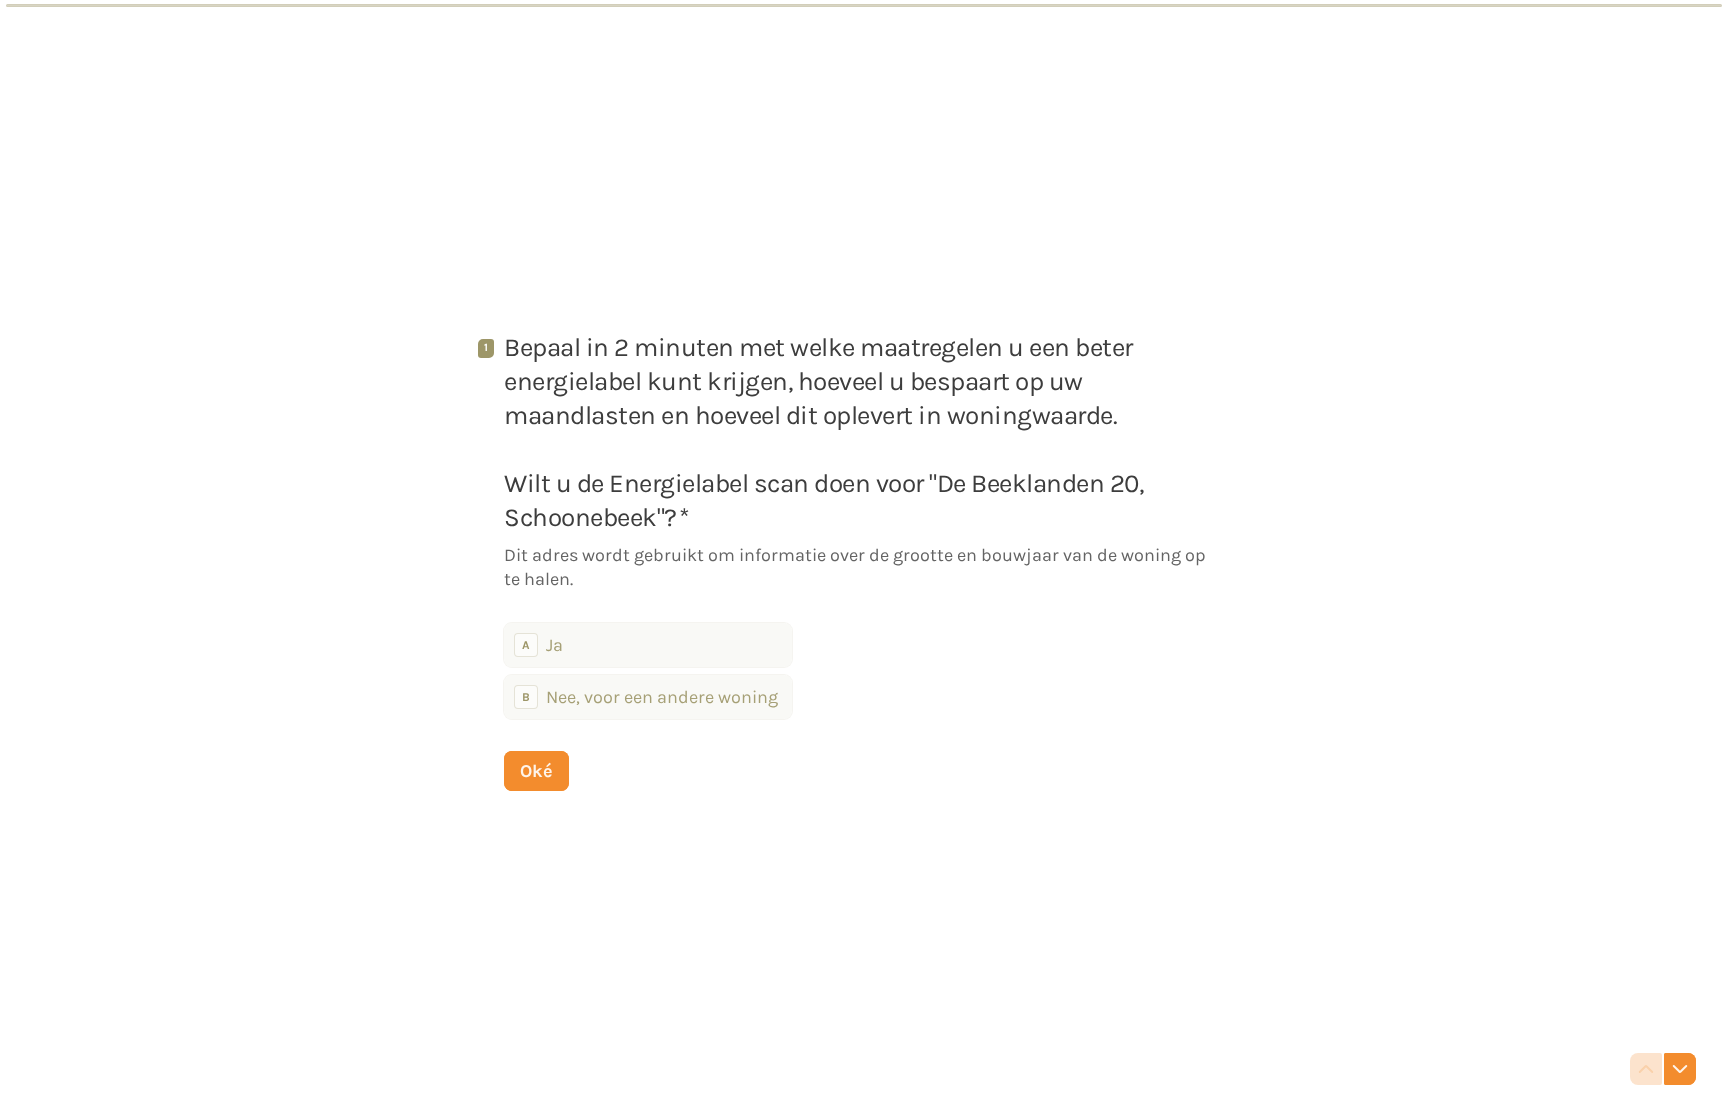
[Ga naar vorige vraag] (1646, 1069)
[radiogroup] (648, 671)
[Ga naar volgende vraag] (1680, 1069)
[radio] (648, 645)
